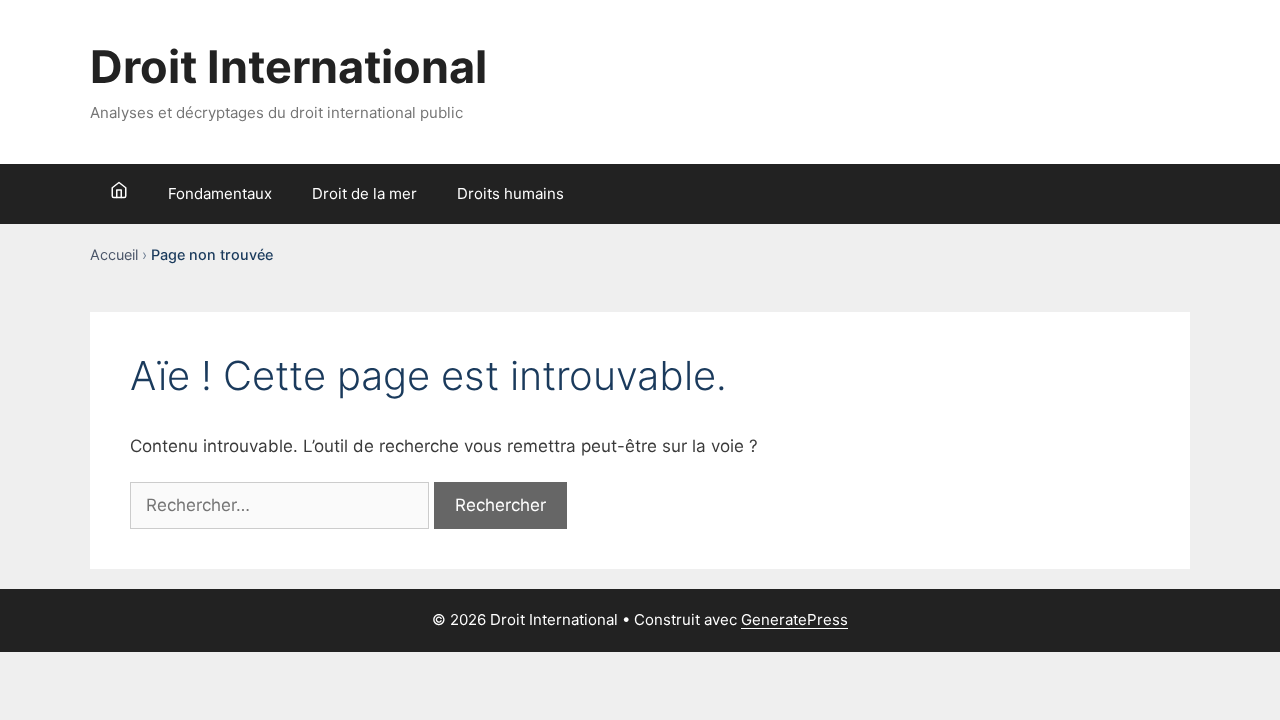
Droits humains (510, 193)
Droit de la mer (364, 193)
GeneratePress (794, 619)
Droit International (288, 66)
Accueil (114, 254)
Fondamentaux (220, 193)
